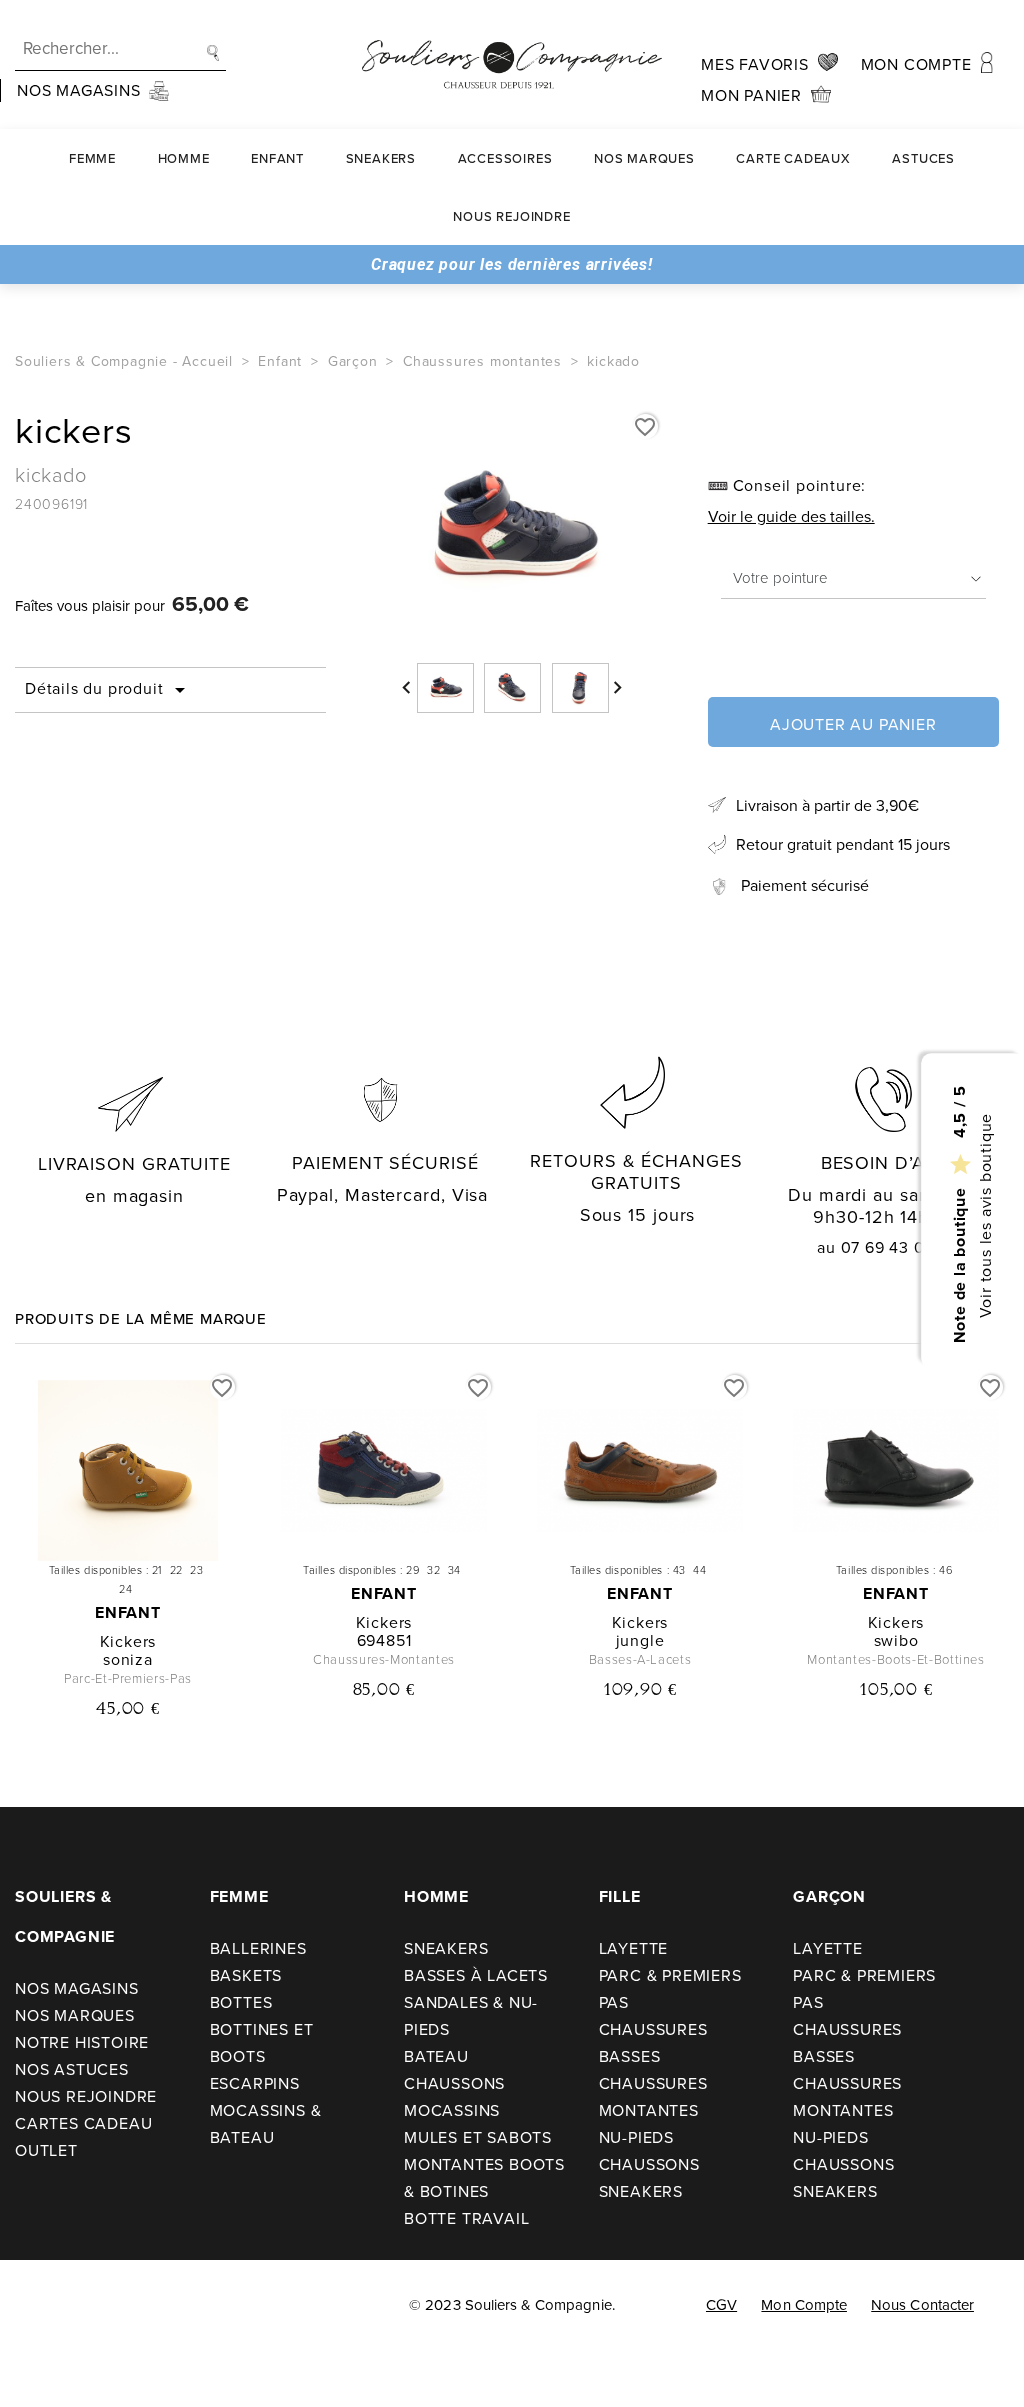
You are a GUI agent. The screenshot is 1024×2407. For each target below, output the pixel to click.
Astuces (923, 158)
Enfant (277, 158)
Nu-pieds (636, 2137)
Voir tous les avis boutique (984, 1215)
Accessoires (505, 158)
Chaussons (454, 2083)
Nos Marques (644, 158)
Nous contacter (922, 2305)
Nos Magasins (77, 1988)
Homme (184, 158)
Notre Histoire (82, 2042)
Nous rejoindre (511, 216)
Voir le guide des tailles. (791, 516)
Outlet (46, 2150)
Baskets (246, 1975)
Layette (634, 1948)
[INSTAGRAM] (88, 2307)
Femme (92, 158)
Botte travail (466, 2218)
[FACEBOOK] (42, 2307)
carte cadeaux (793, 158)
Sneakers (381, 158)
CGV (721, 2305)
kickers (128, 1641)
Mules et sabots (478, 2137)
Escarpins (255, 2083)
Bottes (241, 2002)
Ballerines (258, 1948)
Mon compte (804, 2305)
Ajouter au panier (853, 724)
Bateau (436, 2056)
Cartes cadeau (83, 2123)
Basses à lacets (476, 1975)
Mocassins (452, 2110)
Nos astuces (72, 2069)
